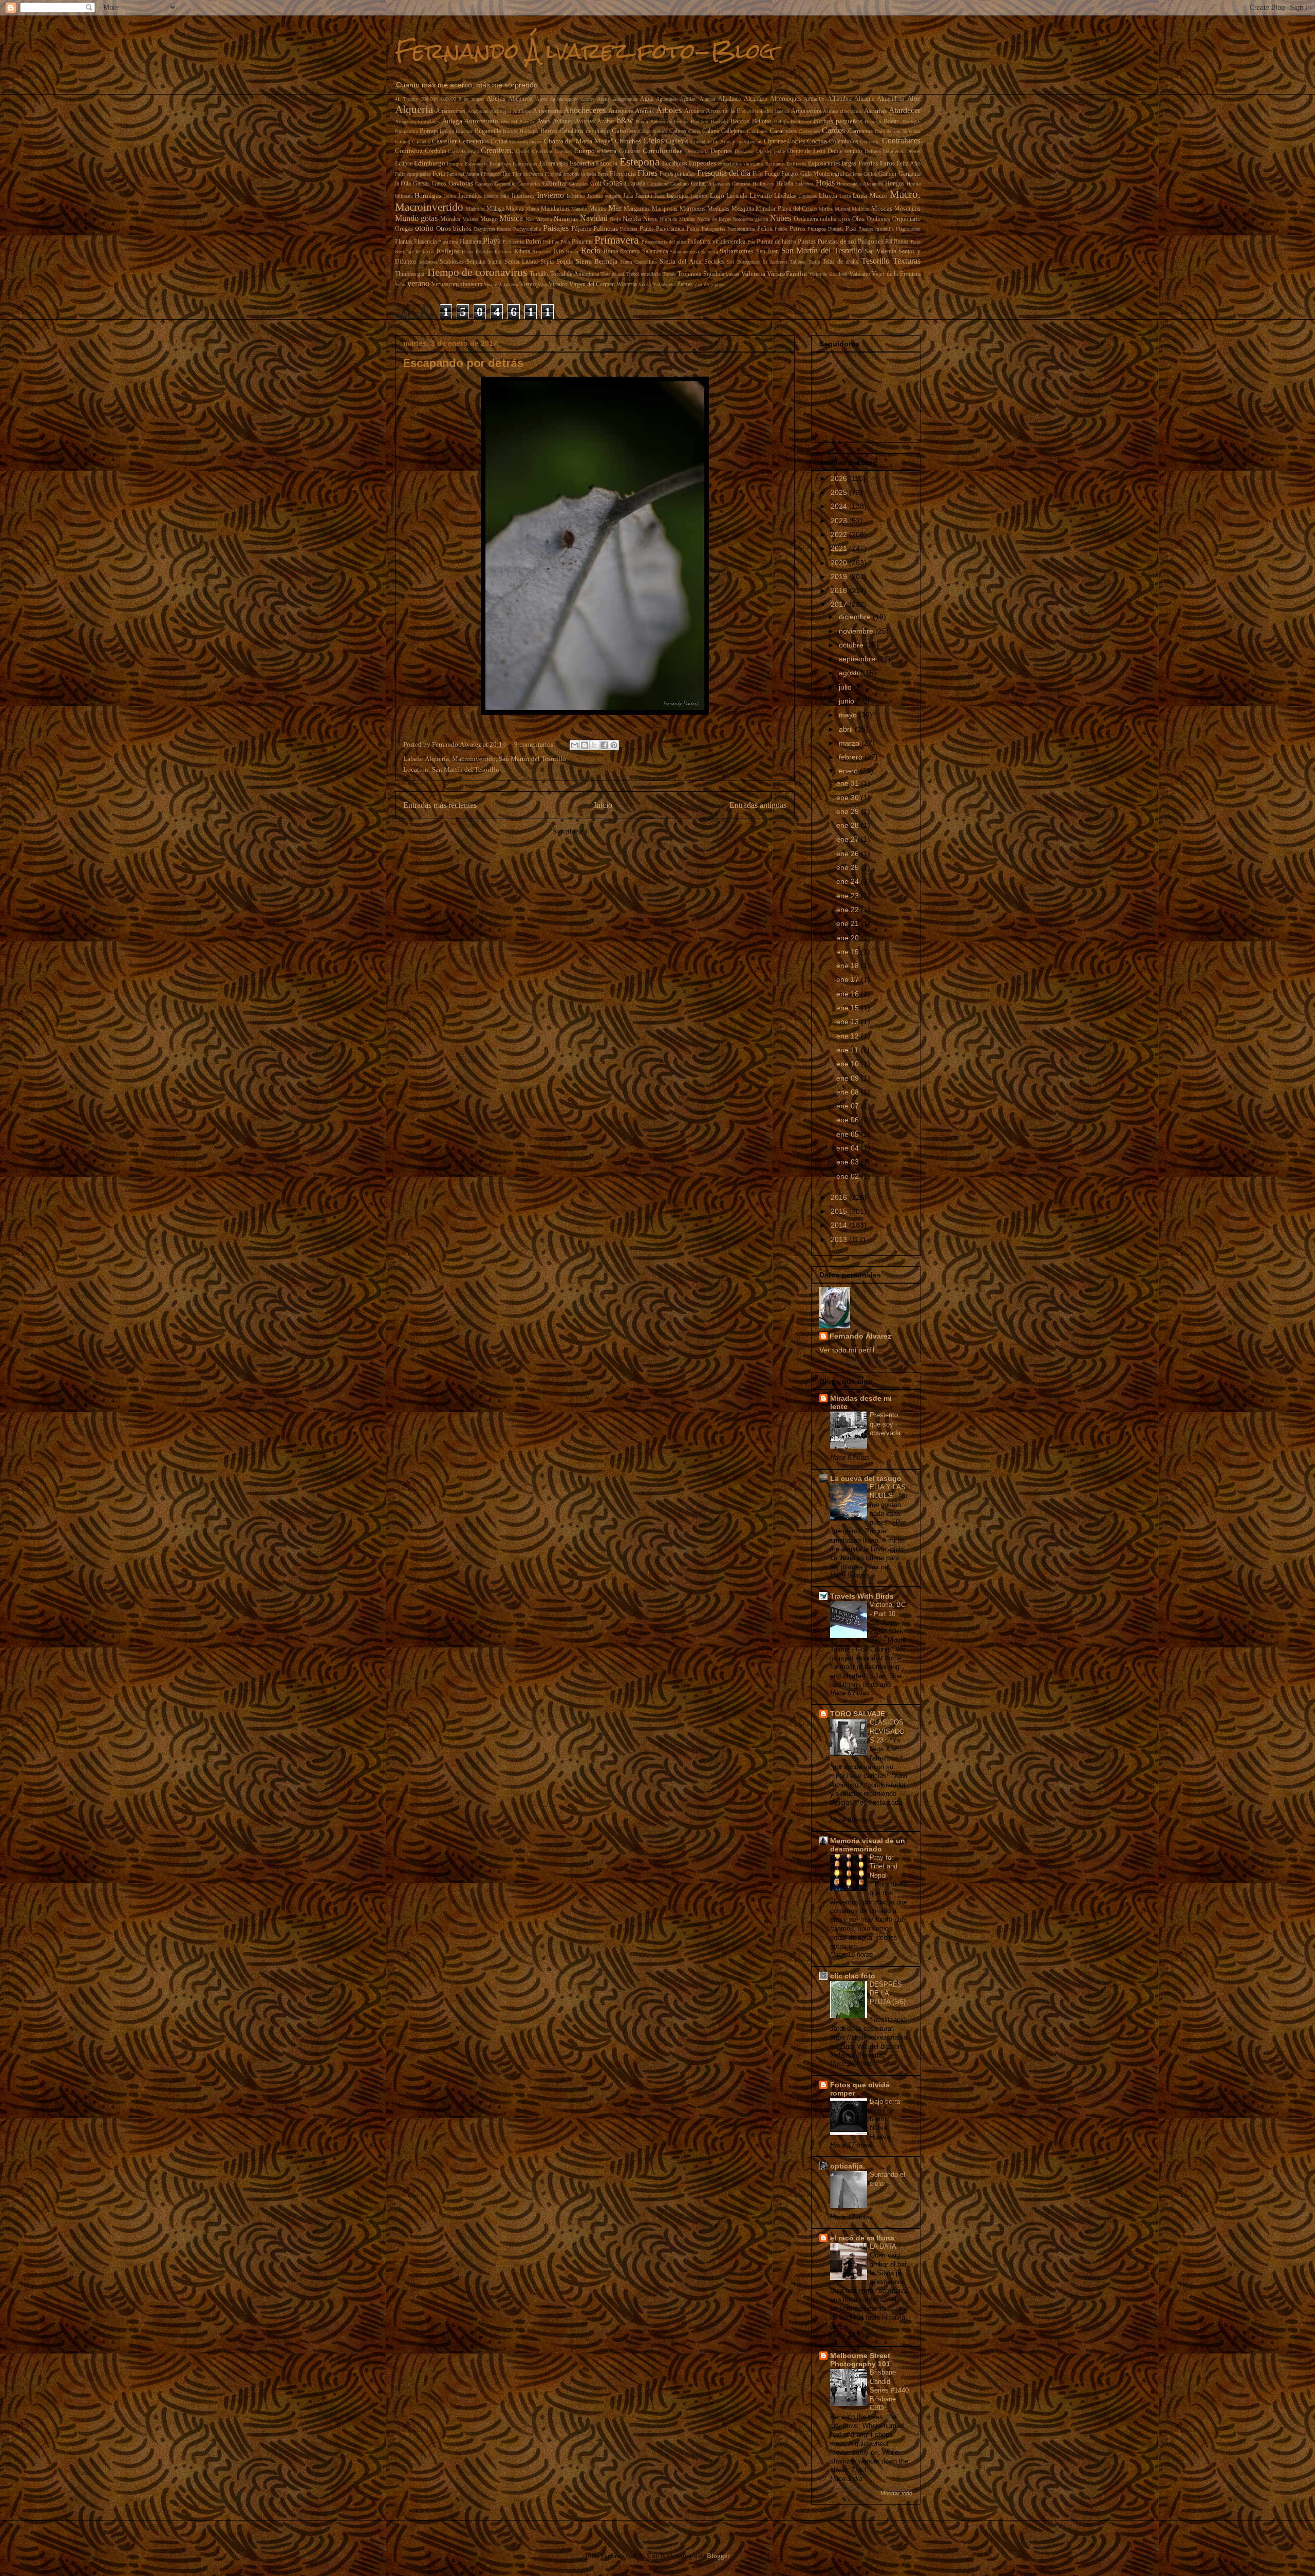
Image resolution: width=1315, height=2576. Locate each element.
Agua (647, 99)
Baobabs (720, 122)
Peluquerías (713, 229)
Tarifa (814, 262)
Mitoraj (842, 209)
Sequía (565, 262)
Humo (450, 196)
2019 (840, 577)
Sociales (714, 262)
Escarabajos (554, 164)
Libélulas (785, 196)
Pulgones (871, 241)
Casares (403, 142)
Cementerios (474, 142)
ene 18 (849, 966)
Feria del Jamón (463, 174)
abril (847, 729)
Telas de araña (840, 262)
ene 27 (849, 839)
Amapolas (478, 111)
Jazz (660, 196)
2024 (840, 506)
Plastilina (448, 242)
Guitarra (701, 184)
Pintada (836, 229)
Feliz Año (908, 164)
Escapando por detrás (463, 363)
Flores (647, 173)
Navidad (594, 218)
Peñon (765, 229)
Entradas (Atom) (614, 831)
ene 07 (849, 1106)
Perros (797, 229)
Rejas (467, 252)
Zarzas (685, 284)
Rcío (916, 242)
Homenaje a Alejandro (860, 184)
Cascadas (421, 142)
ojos (844, 219)
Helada (785, 184)
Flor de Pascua (528, 174)
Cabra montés (653, 131)
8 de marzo (471, 99)
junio (848, 701)
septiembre (858, 659)
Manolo (579, 209)
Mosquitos (907, 209)
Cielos (653, 141)
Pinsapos (817, 229)
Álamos (708, 99)
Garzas (421, 184)
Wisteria (626, 284)
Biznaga (873, 122)
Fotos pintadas (677, 174)
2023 (840, 521)
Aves (543, 121)
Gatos (439, 184)
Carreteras (860, 131)
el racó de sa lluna (862, 2238)
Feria (439, 174)
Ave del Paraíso (518, 122)
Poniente (582, 242)
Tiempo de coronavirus (476, 272)
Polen (533, 241)
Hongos (895, 184)
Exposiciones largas (832, 164)
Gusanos (722, 184)
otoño (424, 228)
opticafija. (848, 2166)
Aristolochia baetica (768, 111)
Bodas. (892, 122)
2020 (840, 563)
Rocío (591, 251)
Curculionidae (663, 151)
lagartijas (678, 196)
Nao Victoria (539, 219)
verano (418, 283)
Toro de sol (612, 274)
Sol (730, 262)
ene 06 (849, 1120)
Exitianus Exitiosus (786, 164)
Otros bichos (454, 228)
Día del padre (771, 151)
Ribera (522, 252)
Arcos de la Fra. (726, 111)
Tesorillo (876, 261)
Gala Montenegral (822, 174)
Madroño (475, 209)
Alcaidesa (756, 99)
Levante (761, 196)
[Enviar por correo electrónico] (575, 745)
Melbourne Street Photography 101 (860, 2360)
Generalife (505, 184)
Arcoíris (694, 111)
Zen (698, 284)
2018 (840, 590)
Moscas (882, 208)
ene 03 (849, 1162)
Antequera (621, 111)
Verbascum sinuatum (457, 284)
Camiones (757, 131)
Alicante (864, 99)
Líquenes (807, 196)
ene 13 (849, 1022)
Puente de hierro (776, 242)
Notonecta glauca (750, 219)
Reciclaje (404, 252)
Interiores (523, 196)
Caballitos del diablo (585, 131)
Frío (758, 174)
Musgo (489, 219)
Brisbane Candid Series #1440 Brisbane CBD (889, 2390)
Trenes (669, 274)
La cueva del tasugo (866, 1478)
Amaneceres (450, 111)
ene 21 (849, 923)
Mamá (532, 209)
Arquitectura (806, 111)
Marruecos (693, 209)
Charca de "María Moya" (579, 141)
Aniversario (547, 111)
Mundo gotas (417, 218)
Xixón (644, 284)
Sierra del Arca (681, 261)
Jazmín (644, 196)
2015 (840, 1211)
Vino (542, 284)
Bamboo (700, 122)
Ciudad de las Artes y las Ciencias (726, 142)
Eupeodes (702, 163)
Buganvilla (488, 131)
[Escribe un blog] (585, 745)
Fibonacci (491, 174)
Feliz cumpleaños (413, 174)
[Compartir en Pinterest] (614, 745)
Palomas (629, 229)
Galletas (854, 174)
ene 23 (849, 896)
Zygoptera (714, 284)
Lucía (845, 196)
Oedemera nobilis (815, 219)
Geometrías (529, 184)
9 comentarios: (536, 744)
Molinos (860, 209)
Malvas (515, 209)
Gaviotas (461, 183)
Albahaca (729, 99)
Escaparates (476, 164)
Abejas (496, 98)
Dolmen (873, 151)
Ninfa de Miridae (678, 219)
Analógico (501, 111)
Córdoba (435, 151)
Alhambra (840, 99)
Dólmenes (893, 151)
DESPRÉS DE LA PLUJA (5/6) (888, 1993)
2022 (840, 534)
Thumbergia (410, 274)
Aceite (603, 99)
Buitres (510, 131)
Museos (470, 219)
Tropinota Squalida (701, 274)
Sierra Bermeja (597, 261)
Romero (630, 252)
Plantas (404, 242)
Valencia (753, 274)
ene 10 (849, 1064)
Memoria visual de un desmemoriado (868, 1845)
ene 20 (849, 938)
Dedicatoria (697, 151)
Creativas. (497, 150)
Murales (450, 219)
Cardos (833, 130)
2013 (840, 1239)
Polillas (551, 242)
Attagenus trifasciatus (418, 122)
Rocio (572, 252)
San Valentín (880, 252)
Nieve (650, 219)
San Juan (768, 252)
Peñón (781, 229)
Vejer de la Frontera (896, 274)
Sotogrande (749, 262)
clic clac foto (853, 1976)
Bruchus (464, 131)
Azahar (606, 122)
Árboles (669, 110)
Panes (647, 229)
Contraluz (409, 151)
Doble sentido (845, 151)
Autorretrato (481, 121)
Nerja (615, 219)
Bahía (642, 122)
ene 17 (849, 979)
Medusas (718, 209)
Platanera (470, 242)
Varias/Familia (787, 274)
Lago (717, 196)
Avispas (585, 122)
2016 (840, 1197)
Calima (711, 131)
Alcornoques (786, 99)
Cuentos (563, 151)
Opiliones (878, 219)
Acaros (587, 99)
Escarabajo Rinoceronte (513, 164)
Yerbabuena (664, 284)
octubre (852, 645)
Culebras (630, 151)
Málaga (495, 209)
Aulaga (452, 121)
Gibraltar (555, 183)
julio (846, 687)
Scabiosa (428, 262)
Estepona (640, 162)
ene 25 (849, 867)
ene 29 (849, 811)
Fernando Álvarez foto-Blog (585, 51)
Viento (528, 284)
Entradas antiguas (758, 805)
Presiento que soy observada (886, 1424)
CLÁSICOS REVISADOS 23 (887, 1731)
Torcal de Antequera (575, 274)
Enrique (455, 164)
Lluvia (828, 196)
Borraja (429, 131)
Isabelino (576, 196)
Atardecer (905, 110)
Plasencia (425, 242)
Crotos (523, 151)
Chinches (628, 141)
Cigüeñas (677, 142)
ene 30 (849, 798)
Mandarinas (555, 209)
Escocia (607, 163)
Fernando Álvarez (860, 1336)
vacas (732, 274)
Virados (558, 284)
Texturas (907, 261)
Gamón (887, 174)
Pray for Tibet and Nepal (884, 1866)
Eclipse (404, 164)
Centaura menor (526, 142)
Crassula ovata (463, 151)
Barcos (740, 121)
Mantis (598, 209)
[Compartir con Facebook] (604, 745)
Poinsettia (513, 242)
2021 (840, 548)
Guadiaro (680, 184)
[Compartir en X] (594, 745)
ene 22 (849, 910)
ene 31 (849, 783)
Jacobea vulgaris (604, 196)
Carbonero (809, 131)
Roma (611, 252)
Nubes (781, 218)
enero (849, 771)
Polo (565, 242)
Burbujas (529, 131)
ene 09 (849, 1078)
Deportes (721, 151)
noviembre (857, 631)
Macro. (905, 194)
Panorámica (670, 229)
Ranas (901, 242)
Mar (615, 208)
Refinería (425, 252)
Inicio (603, 805)
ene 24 (849, 881)
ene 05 (849, 1134)
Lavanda (737, 196)
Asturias (875, 111)
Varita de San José (828, 274)
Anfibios (522, 111)
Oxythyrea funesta (492, 229)
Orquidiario (906, 219)
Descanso (744, 151)
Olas (858, 219)
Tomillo (539, 274)
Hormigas (428, 196)
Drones (913, 151)
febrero (852, 757)
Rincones (542, 252)
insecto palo (496, 196)
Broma (447, 131)
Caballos (624, 131)
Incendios (470, 196)
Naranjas (566, 219)
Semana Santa (484, 262)
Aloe (914, 98)
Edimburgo (430, 163)
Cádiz (694, 131)
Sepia (547, 262)
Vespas (491, 284)
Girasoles (579, 184)
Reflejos (448, 251)
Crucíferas (542, 151)
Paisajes (556, 228)
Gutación (741, 184)
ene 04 (849, 1148)
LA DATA (884, 2246)
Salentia (709, 252)
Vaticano (860, 274)
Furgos (790, 174)
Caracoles (783, 131)
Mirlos (826, 209)
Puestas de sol (837, 241)
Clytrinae (775, 142)
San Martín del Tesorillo (822, 251)
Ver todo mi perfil (847, 1350)
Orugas (404, 229)
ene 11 (848, 1050)
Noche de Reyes (714, 219)
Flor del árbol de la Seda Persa (577, 174)
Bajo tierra (886, 2101)
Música (511, 218)
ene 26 (849, 854)
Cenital (499, 142)
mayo (849, 715)
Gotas (613, 183)
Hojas (825, 183)
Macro (879, 196)
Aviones (563, 122)
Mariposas (665, 209)
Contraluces (901, 141)
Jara (628, 196)
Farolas (868, 163)
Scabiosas (452, 262)
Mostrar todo (896, 2493)
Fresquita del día (724, 173)
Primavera (616, 240)
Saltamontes (737, 251)
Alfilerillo (814, 99)
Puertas (807, 242)
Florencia (623, 173)
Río (559, 251)
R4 (889, 242)
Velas (400, 284)
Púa (751, 242)
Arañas (644, 111)
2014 (840, 1225)
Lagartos (699, 196)
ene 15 (849, 1008)
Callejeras (733, 131)
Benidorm (801, 122)
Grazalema (658, 184)
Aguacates (666, 99)
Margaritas (637, 209)
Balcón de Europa (669, 122)
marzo (850, 743)
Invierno (550, 195)
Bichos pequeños (838, 121)
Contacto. (870, 142)
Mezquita (743, 209)
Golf (596, 184)
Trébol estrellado (643, 274)
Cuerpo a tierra (596, 151)
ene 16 (849, 994)
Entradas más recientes (440, 805)
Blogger (718, 2556)
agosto (851, 673)
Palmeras (606, 228)
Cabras (678, 131)
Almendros (890, 99)
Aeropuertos (625, 99)
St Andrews (775, 262)
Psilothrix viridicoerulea (716, 242)
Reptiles (484, 252)
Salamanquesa (684, 252)
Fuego (772, 174)
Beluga (781, 122)
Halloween (763, 184)
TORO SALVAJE (858, 1714)
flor (507, 174)
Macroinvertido (429, 207)
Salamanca (655, 252)
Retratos (503, 252)
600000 (448, 99)
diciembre (856, 617)
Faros (887, 163)
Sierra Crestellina (638, 262)
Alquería (414, 109)
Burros (549, 131)
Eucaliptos (675, 164)
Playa (492, 241)
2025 (840, 492)
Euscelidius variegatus (741, 164)
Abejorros (520, 99)
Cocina (817, 141)
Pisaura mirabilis (876, 229)
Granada (635, 184)
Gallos (870, 174)
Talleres (798, 262)
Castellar (444, 141)
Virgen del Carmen (592, 284)
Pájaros (581, 228)
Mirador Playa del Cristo (786, 209)
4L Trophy (407, 99)
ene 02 (849, 1176)
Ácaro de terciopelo (557, 99)
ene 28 (849, 825)
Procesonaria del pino (664, 242)
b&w (625, 121)
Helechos (804, 184)
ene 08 (849, 1092)
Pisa (851, 229)
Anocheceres (585, 110)
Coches (796, 142)
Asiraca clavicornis (842, 111)
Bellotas (762, 122)
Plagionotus (908, 229)
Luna (860, 196)
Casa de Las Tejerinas (898, 131)
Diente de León (806, 151)
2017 (840, 604)
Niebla (632, 219)
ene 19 (849, 952)
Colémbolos (844, 142)
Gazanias (484, 184)
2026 (840, 478)
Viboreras (509, 284)
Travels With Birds (862, 1596)
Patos (693, 229)
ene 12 (849, 1036)
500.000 (429, 99)
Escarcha (582, 163)
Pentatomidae (741, 229)
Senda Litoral (521, 262)
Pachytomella (527, 229)
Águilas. (688, 99)
